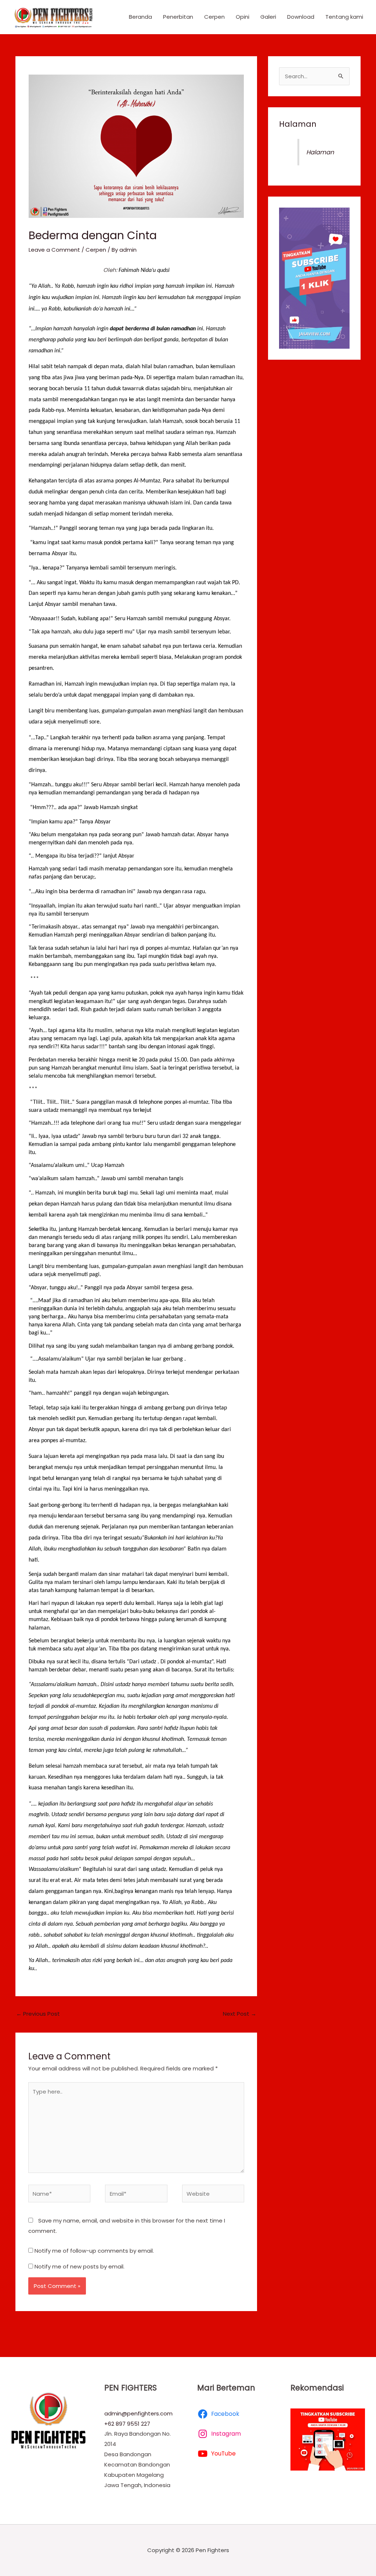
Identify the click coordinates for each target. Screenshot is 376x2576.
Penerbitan (178, 17)
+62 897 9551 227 (127, 2424)
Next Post (240, 2014)
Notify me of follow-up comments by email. (94, 2251)
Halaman (298, 124)
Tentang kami (344, 17)
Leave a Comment (54, 250)
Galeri (268, 17)
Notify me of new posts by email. (79, 2266)
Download (301, 17)
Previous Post (38, 2014)
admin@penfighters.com (138, 2413)
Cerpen (214, 17)
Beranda (140, 17)
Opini (243, 17)
